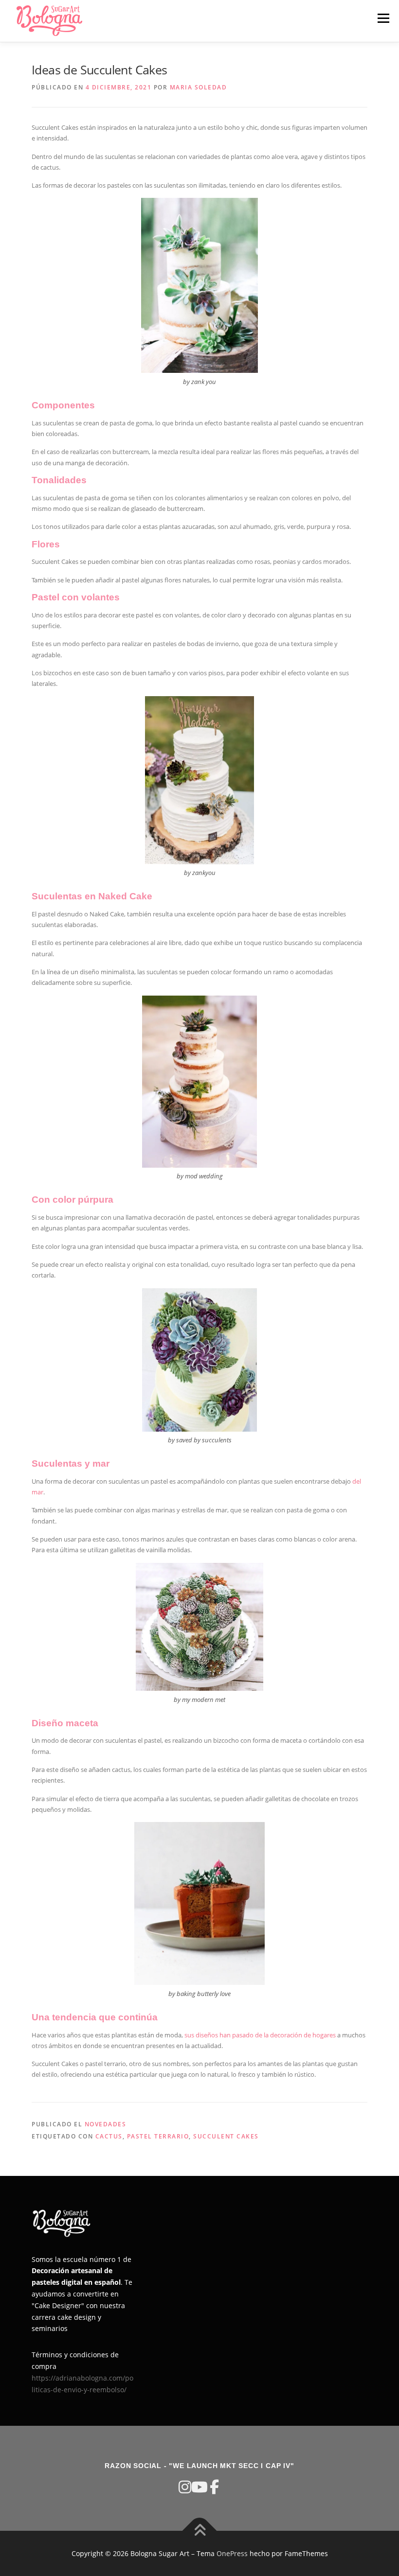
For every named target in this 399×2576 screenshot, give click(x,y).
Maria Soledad (199, 87)
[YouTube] (199, 2487)
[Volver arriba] (200, 2531)
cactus (109, 2136)
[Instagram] (185, 2487)
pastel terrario (158, 2136)
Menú (383, 18)
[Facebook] (214, 2487)
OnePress (232, 2553)
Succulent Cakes (226, 2136)
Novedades (106, 2124)
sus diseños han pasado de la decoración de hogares (260, 2035)
